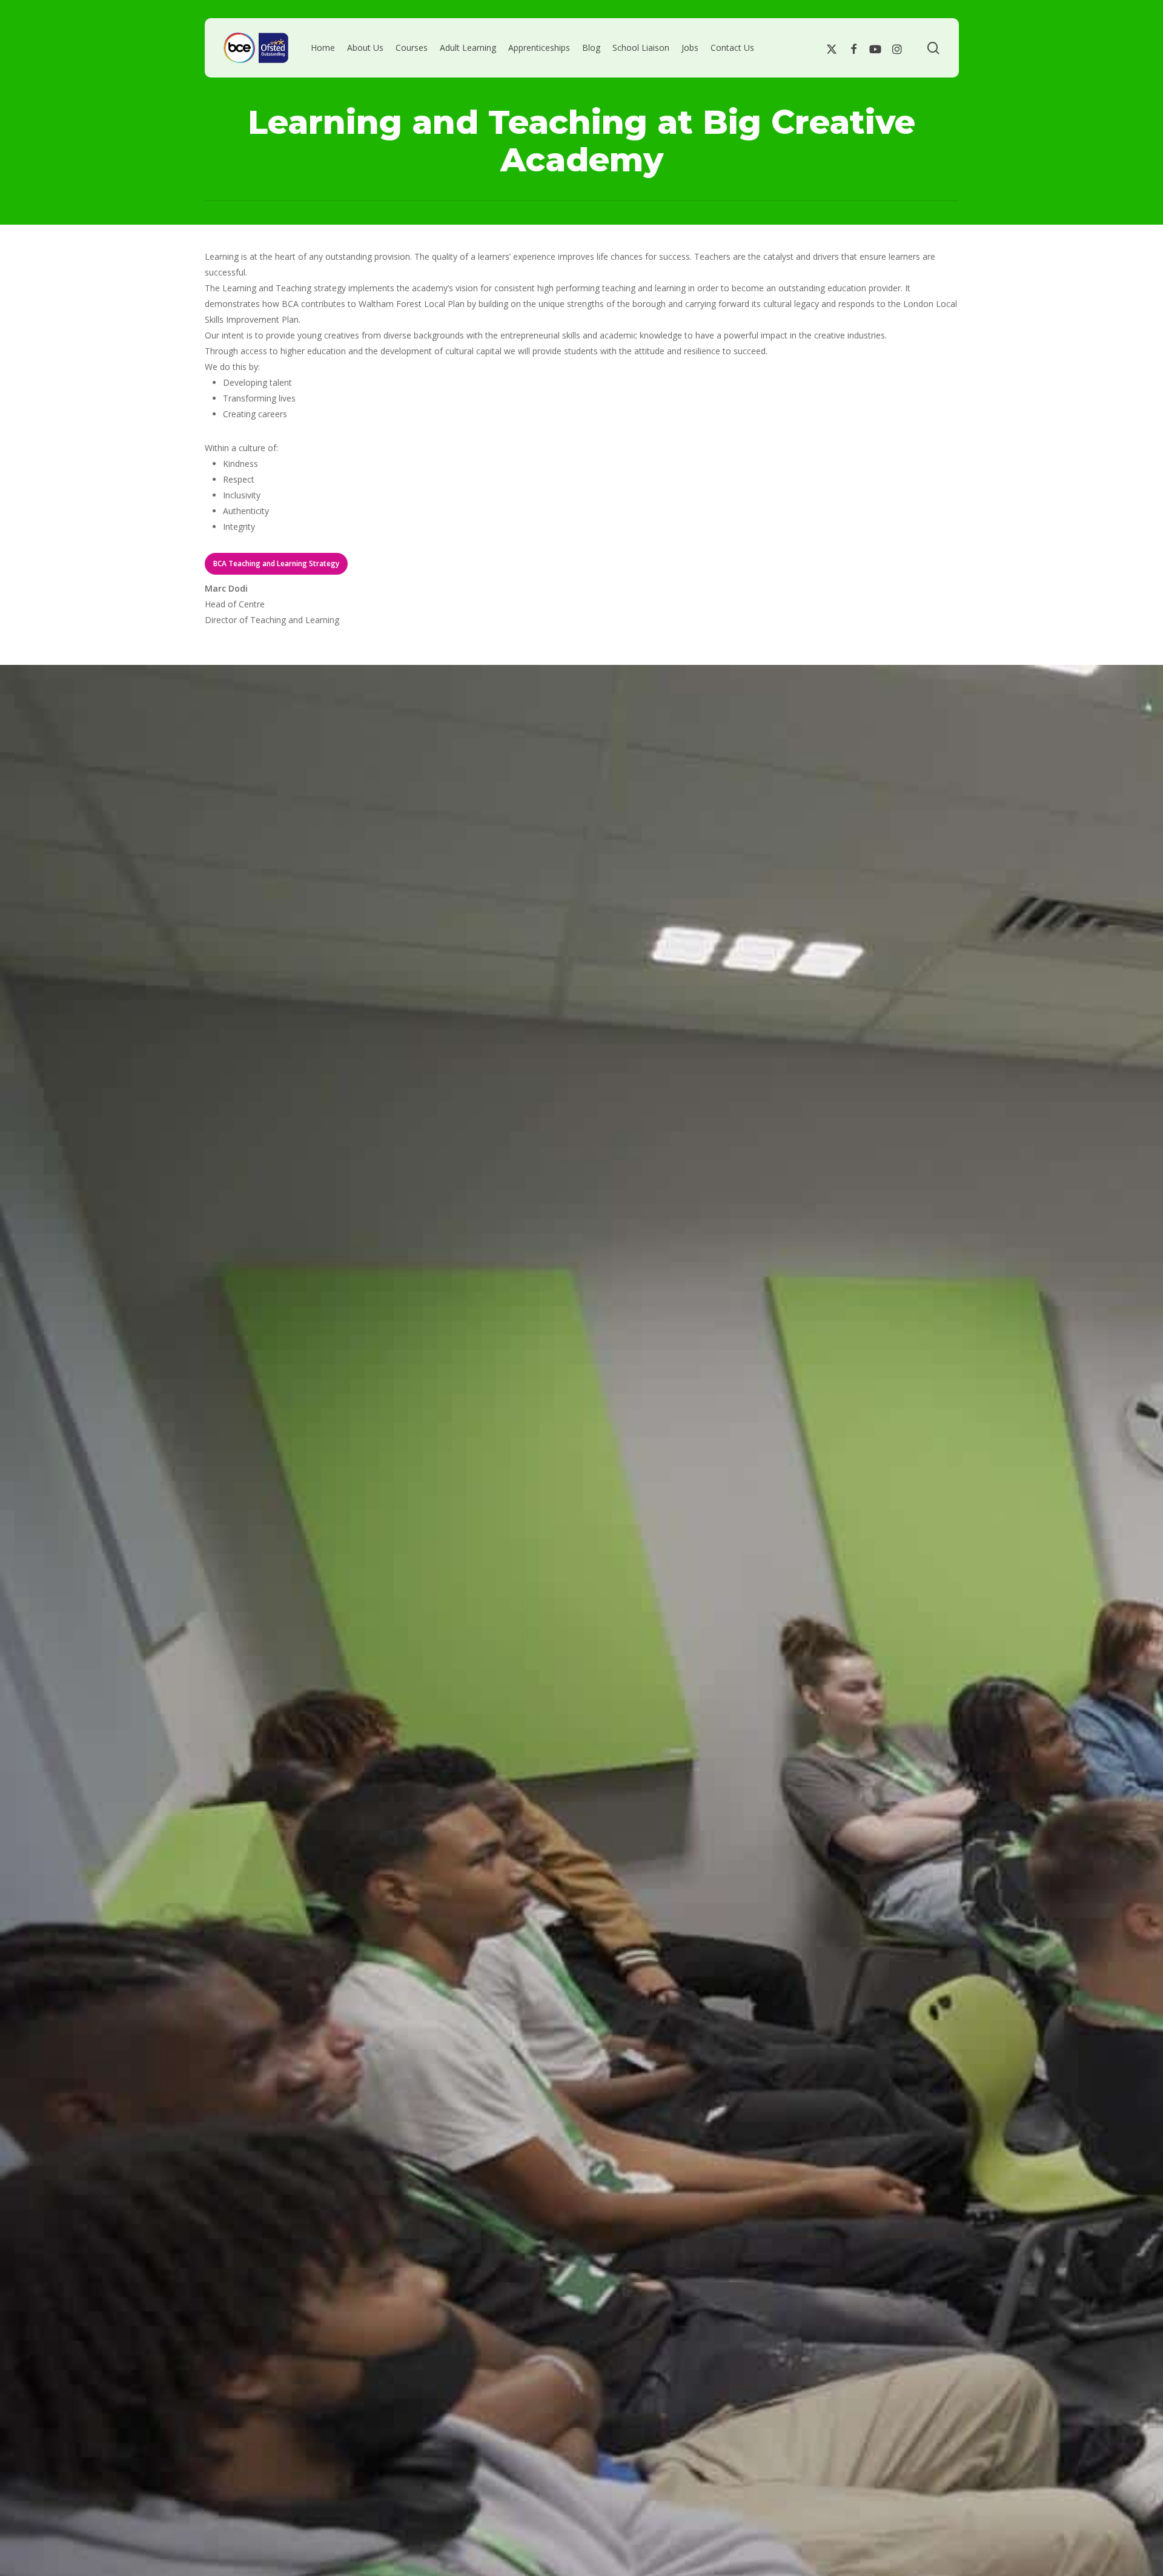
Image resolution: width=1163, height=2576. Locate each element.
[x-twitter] (832, 48)
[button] (276, 564)
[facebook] (853, 48)
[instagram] (897, 48)
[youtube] (875, 48)
